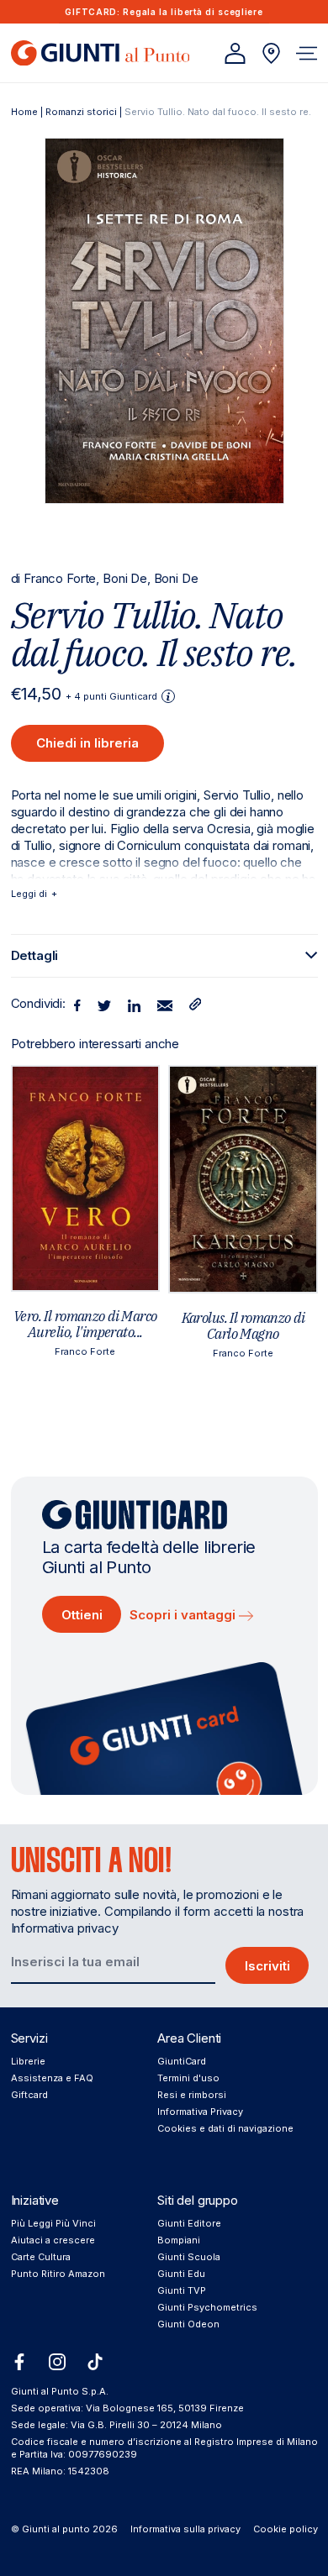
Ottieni (82, 1615)
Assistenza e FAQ (52, 2078)
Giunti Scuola (189, 2257)
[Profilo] (235, 53)
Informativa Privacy (200, 2112)
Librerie (28, 2061)
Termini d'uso (188, 2078)
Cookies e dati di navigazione (225, 2128)
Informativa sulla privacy (185, 2529)
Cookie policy (286, 2529)
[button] (307, 53)
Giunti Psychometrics (207, 2307)
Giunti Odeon (188, 2324)
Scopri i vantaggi (184, 1615)
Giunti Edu (181, 2274)
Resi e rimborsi (192, 2095)
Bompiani (179, 2240)
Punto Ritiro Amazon (58, 2274)
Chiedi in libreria (87, 743)
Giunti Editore (189, 2223)
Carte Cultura (41, 2257)
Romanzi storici (81, 112)
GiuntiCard (182, 2061)
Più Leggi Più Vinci (53, 2223)
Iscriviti (267, 1966)
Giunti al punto (56, 2529)
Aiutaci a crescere (53, 2240)
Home (24, 112)
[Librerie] (271, 53)
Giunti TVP (182, 2290)
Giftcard (29, 2095)
